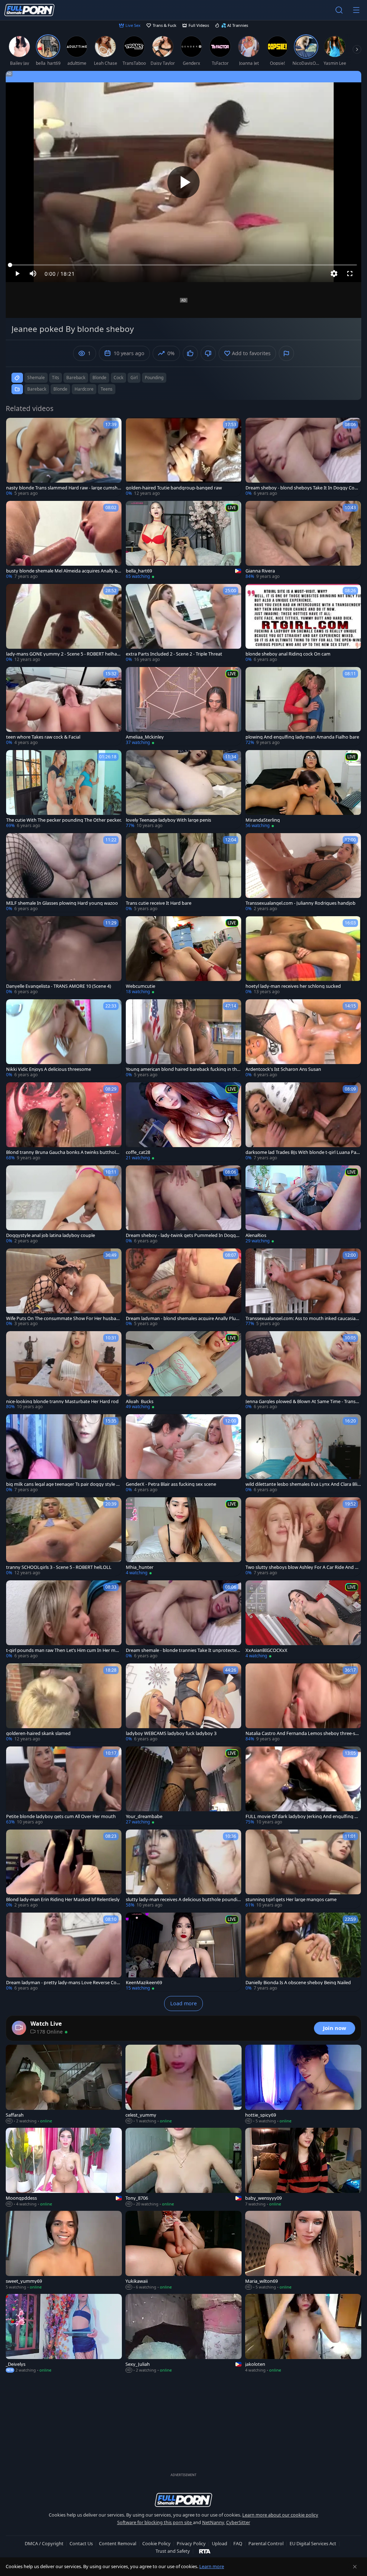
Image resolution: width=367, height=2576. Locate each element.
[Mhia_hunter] (183, 1537)
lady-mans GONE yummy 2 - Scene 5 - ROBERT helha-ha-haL (64, 654)
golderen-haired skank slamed (38, 1733)
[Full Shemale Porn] (29, 10)
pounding (154, 378)
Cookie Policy (156, 2543)
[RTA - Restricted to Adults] (205, 2551)
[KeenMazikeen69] (183, 1952)
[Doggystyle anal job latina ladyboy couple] (64, 1205)
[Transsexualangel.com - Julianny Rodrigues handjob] (303, 873)
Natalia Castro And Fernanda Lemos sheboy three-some (302, 1733)
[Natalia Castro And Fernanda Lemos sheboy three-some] (303, 1703)
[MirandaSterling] (303, 789)
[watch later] (15, 426)
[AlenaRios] (303, 1205)
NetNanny (213, 2522)
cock (118, 378)
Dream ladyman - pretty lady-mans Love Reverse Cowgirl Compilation (63, 1983)
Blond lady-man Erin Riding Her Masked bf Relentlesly (63, 1900)
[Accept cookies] (355, 2567)
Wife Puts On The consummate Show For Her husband (63, 1318)
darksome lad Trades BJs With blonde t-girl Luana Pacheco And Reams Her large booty (302, 1152)
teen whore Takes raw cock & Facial (43, 737)
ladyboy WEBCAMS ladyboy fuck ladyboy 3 (171, 1733)
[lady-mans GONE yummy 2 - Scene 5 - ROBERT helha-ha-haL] (64, 623)
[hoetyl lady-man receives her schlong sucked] (303, 956)
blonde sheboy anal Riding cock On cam (288, 654)
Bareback (37, 389)
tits (56, 378)
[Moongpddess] (64, 2167)
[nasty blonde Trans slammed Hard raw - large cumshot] (64, 457)
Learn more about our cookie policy (280, 2515)
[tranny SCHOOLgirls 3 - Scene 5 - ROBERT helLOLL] (64, 1537)
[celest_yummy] (183, 2084)
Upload (220, 2543)
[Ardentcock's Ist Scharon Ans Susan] (303, 1039)
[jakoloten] (303, 2334)
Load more (183, 2003)
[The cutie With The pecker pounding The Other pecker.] (64, 789)
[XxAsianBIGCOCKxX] (303, 1620)
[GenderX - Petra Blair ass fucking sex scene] (183, 1454)
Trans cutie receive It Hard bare (159, 903)
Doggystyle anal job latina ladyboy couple (51, 1235)
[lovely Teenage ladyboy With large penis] (183, 789)
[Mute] (33, 274)
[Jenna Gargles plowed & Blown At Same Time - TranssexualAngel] (303, 1371)
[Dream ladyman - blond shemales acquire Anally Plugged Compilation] (183, 1288)
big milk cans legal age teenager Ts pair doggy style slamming (63, 1484)
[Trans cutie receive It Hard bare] (183, 873)
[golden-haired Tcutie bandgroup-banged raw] (183, 457)
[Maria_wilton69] (303, 2251)
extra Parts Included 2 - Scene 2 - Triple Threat (174, 654)
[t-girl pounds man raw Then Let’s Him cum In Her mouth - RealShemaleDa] (64, 1620)
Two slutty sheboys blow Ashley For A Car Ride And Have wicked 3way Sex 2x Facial (303, 1567)
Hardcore (84, 389)
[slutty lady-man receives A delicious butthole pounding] (183, 1869)
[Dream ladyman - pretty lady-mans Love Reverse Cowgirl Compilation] (64, 1952)
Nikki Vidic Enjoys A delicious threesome (49, 1069)
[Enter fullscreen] (350, 274)
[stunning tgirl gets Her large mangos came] (303, 1869)
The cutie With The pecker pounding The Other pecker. (64, 820)
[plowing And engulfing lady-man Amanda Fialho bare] (303, 706)
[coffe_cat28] (183, 1122)
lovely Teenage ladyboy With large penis (168, 820)
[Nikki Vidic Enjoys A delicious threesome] (64, 1039)
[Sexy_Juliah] (183, 2334)
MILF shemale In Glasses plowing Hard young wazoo (62, 903)
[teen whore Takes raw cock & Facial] (64, 706)
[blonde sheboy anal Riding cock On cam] (303, 623)
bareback (76, 378)
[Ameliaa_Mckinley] (183, 706)
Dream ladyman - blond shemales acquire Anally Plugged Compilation (182, 1318)
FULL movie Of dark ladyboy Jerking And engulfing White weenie (302, 1816)
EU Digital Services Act (313, 2543)
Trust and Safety (173, 2551)
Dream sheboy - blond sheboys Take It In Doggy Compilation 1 (302, 488)
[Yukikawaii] (183, 2251)
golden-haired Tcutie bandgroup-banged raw (174, 488)
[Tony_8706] (183, 2167)
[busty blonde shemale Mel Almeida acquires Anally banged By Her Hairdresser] (64, 540)
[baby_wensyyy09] (303, 2167)
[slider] (183, 265)
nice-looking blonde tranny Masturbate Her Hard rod (62, 1401)
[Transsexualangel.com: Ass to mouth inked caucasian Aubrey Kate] (303, 1288)
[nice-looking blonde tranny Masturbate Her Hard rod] (64, 1371)
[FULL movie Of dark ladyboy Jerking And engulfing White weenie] (303, 1786)
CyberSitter (238, 2522)
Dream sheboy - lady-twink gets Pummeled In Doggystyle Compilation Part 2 (183, 1235)
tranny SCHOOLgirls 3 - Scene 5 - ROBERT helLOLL (59, 1567)
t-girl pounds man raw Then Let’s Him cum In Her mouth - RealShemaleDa (64, 1650)
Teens (107, 389)
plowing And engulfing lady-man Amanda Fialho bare (302, 737)
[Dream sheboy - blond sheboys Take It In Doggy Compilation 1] (303, 457)
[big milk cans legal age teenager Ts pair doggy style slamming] (64, 1454)
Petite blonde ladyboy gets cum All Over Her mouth (61, 1816)
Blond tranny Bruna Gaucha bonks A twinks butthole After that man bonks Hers (62, 1152)
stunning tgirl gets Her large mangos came (291, 1900)
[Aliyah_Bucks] (183, 1371)
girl (134, 378)
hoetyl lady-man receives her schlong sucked (293, 986)
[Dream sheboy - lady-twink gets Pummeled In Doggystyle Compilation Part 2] (183, 1205)
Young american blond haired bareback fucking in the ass (183, 1069)
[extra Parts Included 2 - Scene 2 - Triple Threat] (183, 623)
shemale (36, 378)
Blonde (60, 389)
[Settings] (334, 274)
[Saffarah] (64, 2084)
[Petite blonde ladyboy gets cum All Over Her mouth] (64, 1786)
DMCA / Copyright (44, 2543)
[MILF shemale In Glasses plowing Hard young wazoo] (64, 873)
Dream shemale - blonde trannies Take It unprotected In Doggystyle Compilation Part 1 (183, 1650)
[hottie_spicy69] (303, 2084)
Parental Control (266, 2543)
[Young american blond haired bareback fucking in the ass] (183, 1039)
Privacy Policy (191, 2543)
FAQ (238, 2543)
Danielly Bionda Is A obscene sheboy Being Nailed (298, 1983)
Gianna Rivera (260, 571)
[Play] (183, 182)
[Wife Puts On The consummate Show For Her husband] (64, 1288)
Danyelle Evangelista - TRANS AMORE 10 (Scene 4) (59, 986)
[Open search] (339, 10)
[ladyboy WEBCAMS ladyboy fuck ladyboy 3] (183, 1703)
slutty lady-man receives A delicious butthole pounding (183, 1900)
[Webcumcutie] (183, 956)
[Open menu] (356, 10)
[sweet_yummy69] (64, 2251)
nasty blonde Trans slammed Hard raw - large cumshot (63, 488)
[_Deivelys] (64, 2334)
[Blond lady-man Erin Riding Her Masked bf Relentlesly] (64, 1869)
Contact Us (81, 2543)
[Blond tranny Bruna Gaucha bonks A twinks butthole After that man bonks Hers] (64, 1122)
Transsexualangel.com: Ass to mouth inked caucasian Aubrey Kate (302, 1318)
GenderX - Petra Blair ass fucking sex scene (171, 1484)
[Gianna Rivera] (303, 540)
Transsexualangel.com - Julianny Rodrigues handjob (301, 903)
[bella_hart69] (183, 540)
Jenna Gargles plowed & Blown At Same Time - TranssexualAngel (303, 1401)
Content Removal (118, 2543)
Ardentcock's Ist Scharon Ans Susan (283, 1069)
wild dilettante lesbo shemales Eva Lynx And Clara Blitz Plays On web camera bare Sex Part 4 (302, 1484)
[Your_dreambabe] (183, 1786)
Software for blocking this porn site (155, 2522)
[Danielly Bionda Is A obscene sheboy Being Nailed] (303, 1952)
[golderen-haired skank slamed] (64, 1703)
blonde (99, 378)
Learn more (212, 2566)
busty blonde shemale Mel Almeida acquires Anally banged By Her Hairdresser (63, 571)
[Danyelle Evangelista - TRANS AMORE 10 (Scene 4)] (64, 956)
